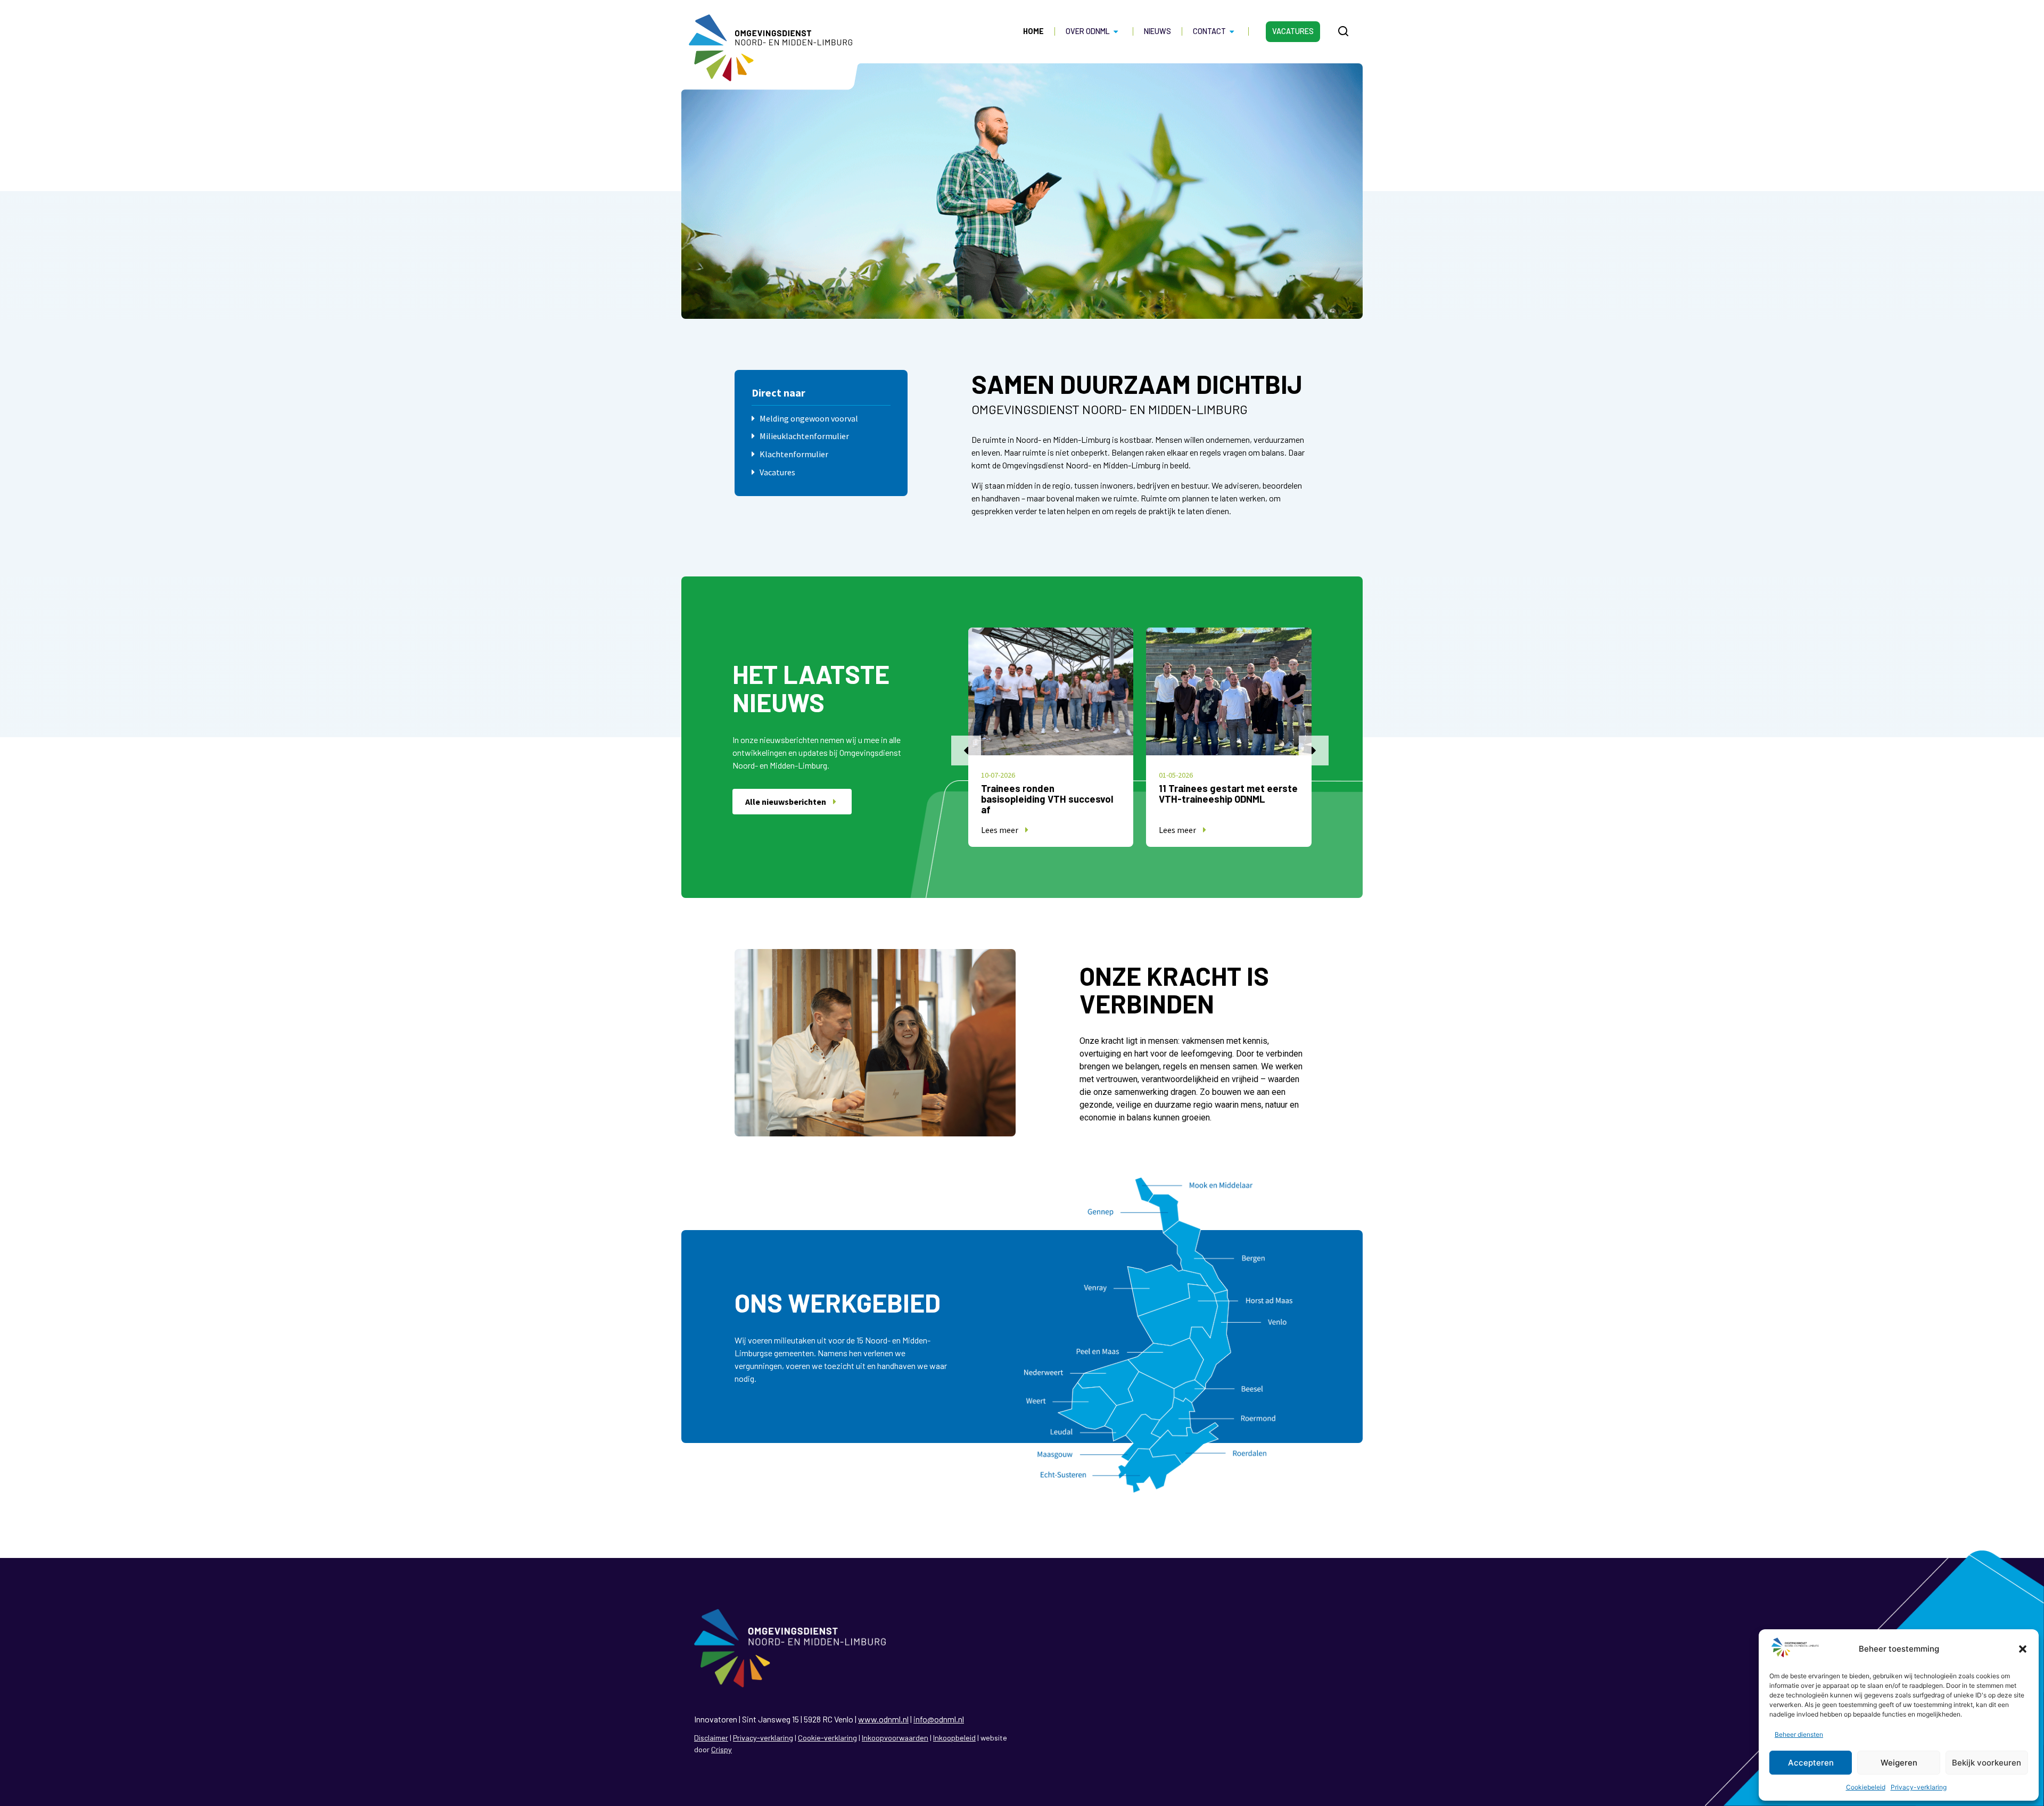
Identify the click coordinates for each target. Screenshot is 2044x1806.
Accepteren (1811, 1763)
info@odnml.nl (939, 1719)
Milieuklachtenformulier (804, 436)
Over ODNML (1088, 31)
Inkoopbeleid (954, 1738)
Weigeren (1899, 1763)
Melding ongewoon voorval (809, 418)
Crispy (722, 1749)
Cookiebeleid (1866, 1787)
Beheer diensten (1799, 1734)
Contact (1209, 31)
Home (1033, 31)
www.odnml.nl (883, 1719)
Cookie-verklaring (827, 1738)
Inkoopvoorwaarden (895, 1738)
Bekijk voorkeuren (1987, 1763)
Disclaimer (711, 1738)
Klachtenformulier (794, 454)
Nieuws (1157, 31)
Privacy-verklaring (1919, 1787)
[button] (2023, 1649)
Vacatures (1293, 31)
